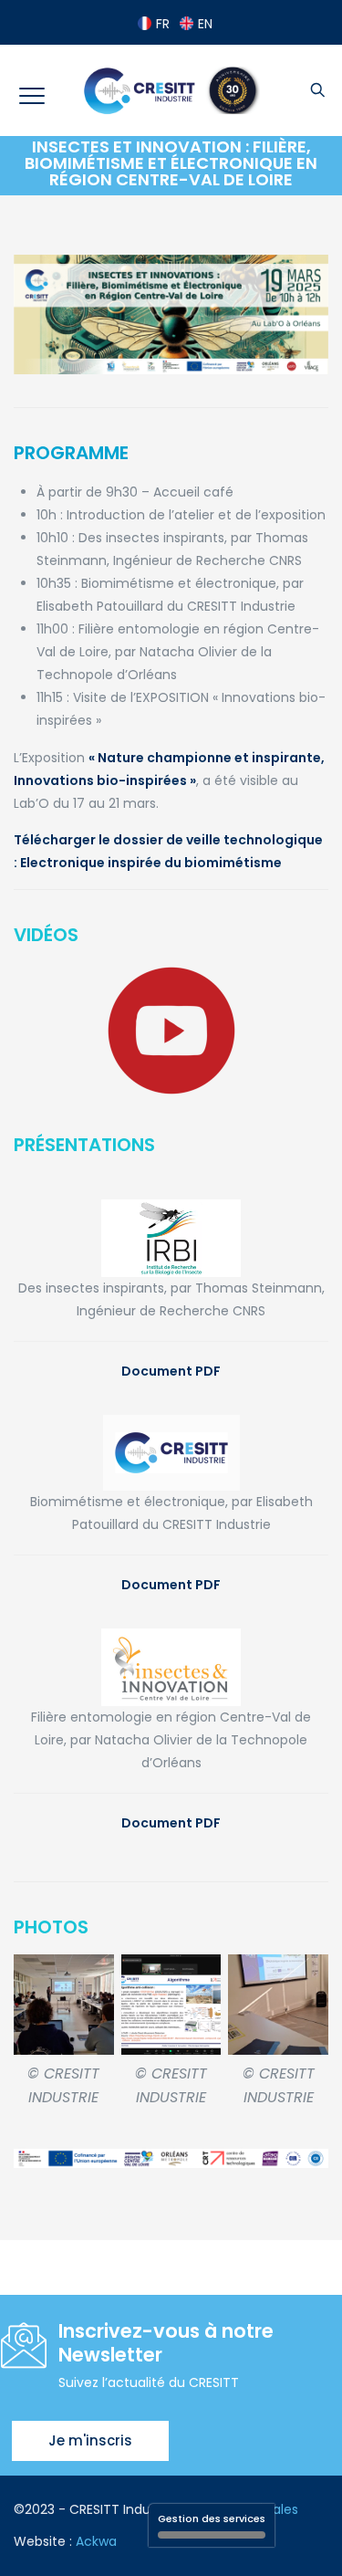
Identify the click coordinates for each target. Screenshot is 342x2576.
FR (163, 24)
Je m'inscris (90, 2440)
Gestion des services (212, 2518)
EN (205, 24)
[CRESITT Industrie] (171, 90)
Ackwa (96, 2541)
